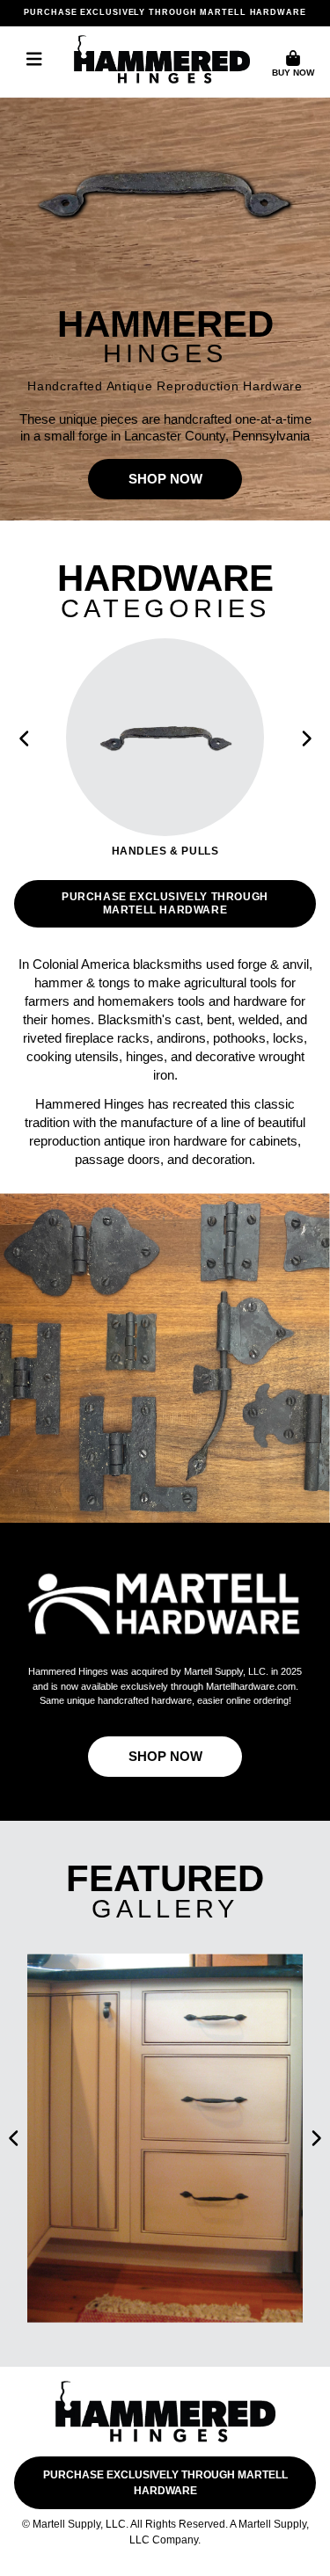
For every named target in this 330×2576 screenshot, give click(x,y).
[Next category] (305, 739)
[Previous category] (25, 739)
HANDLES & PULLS (165, 851)
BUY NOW (293, 73)
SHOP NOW (165, 479)
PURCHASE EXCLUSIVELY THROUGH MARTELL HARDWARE (165, 12)
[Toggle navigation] (34, 59)
